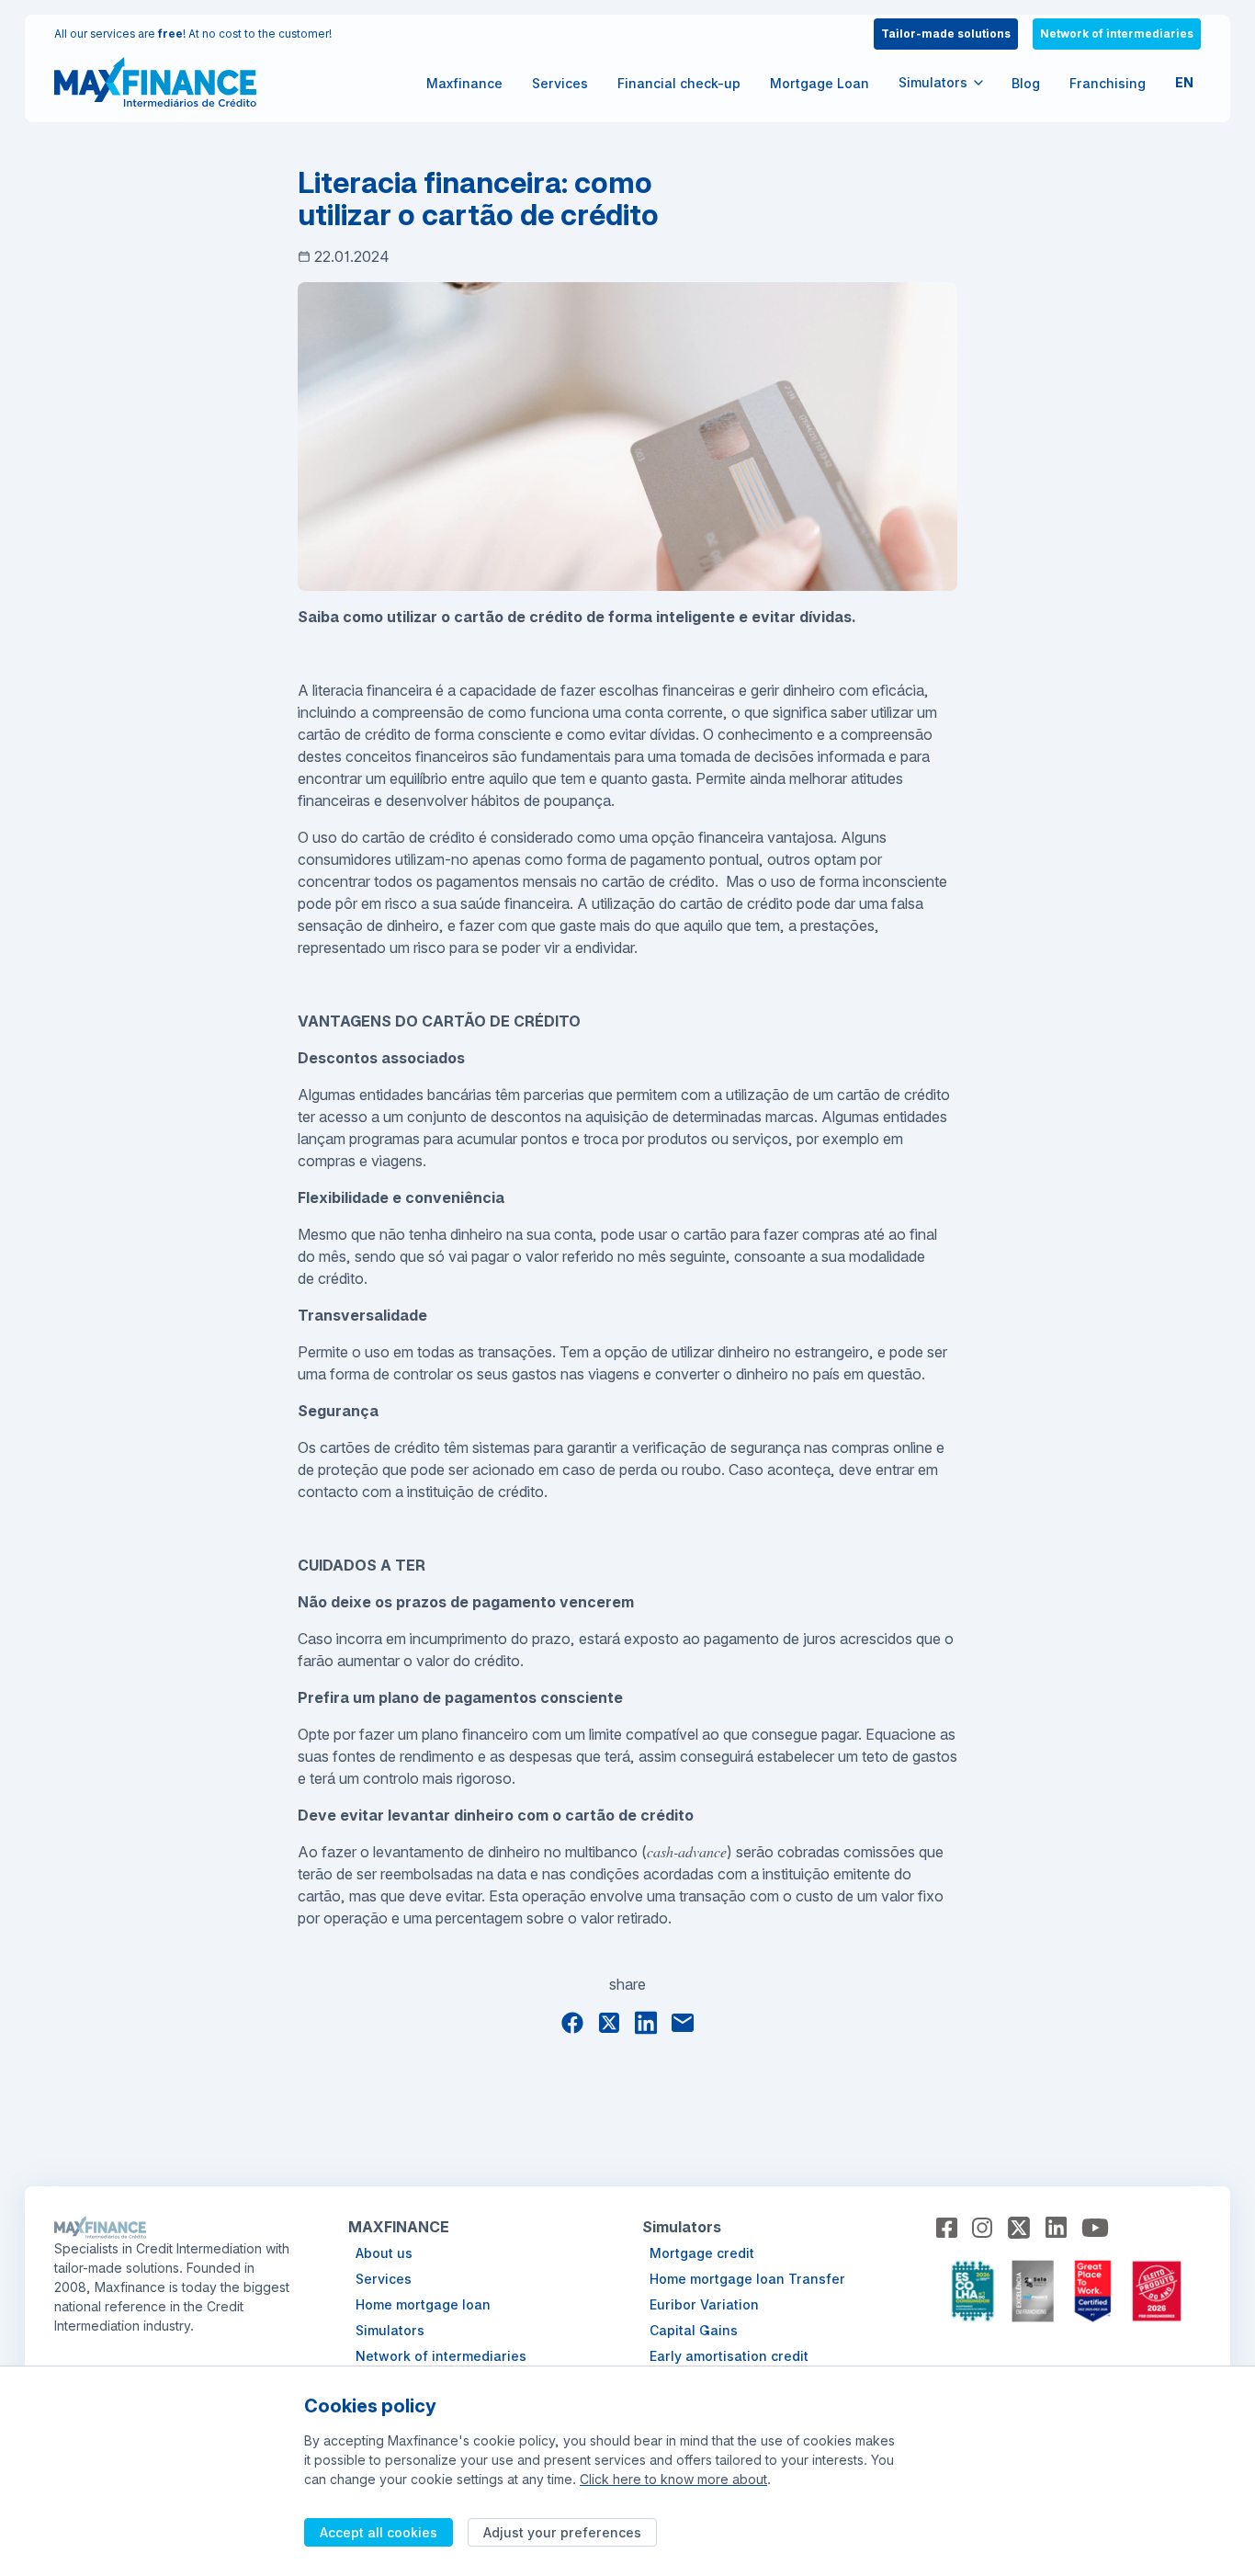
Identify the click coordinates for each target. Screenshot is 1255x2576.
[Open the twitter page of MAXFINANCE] (1019, 2228)
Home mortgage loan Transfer (747, 2279)
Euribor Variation (704, 2304)
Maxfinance (464, 83)
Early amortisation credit (729, 2356)
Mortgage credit (702, 2253)
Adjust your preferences (562, 2532)
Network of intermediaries (1117, 34)
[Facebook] (572, 2023)
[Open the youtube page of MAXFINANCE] (1095, 2228)
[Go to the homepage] (155, 82)
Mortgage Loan (820, 83)
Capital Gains (694, 2330)
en (1184, 82)
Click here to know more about (673, 2479)
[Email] (683, 2022)
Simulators (390, 2330)
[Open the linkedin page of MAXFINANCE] (1056, 2227)
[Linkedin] (646, 2022)
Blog (1026, 83)
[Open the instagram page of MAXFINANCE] (983, 2228)
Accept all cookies (379, 2532)
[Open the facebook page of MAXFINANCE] (947, 2228)
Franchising (1108, 83)
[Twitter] (609, 2023)
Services (560, 83)
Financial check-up (679, 83)
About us (384, 2253)
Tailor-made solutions (946, 34)
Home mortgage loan (423, 2304)
